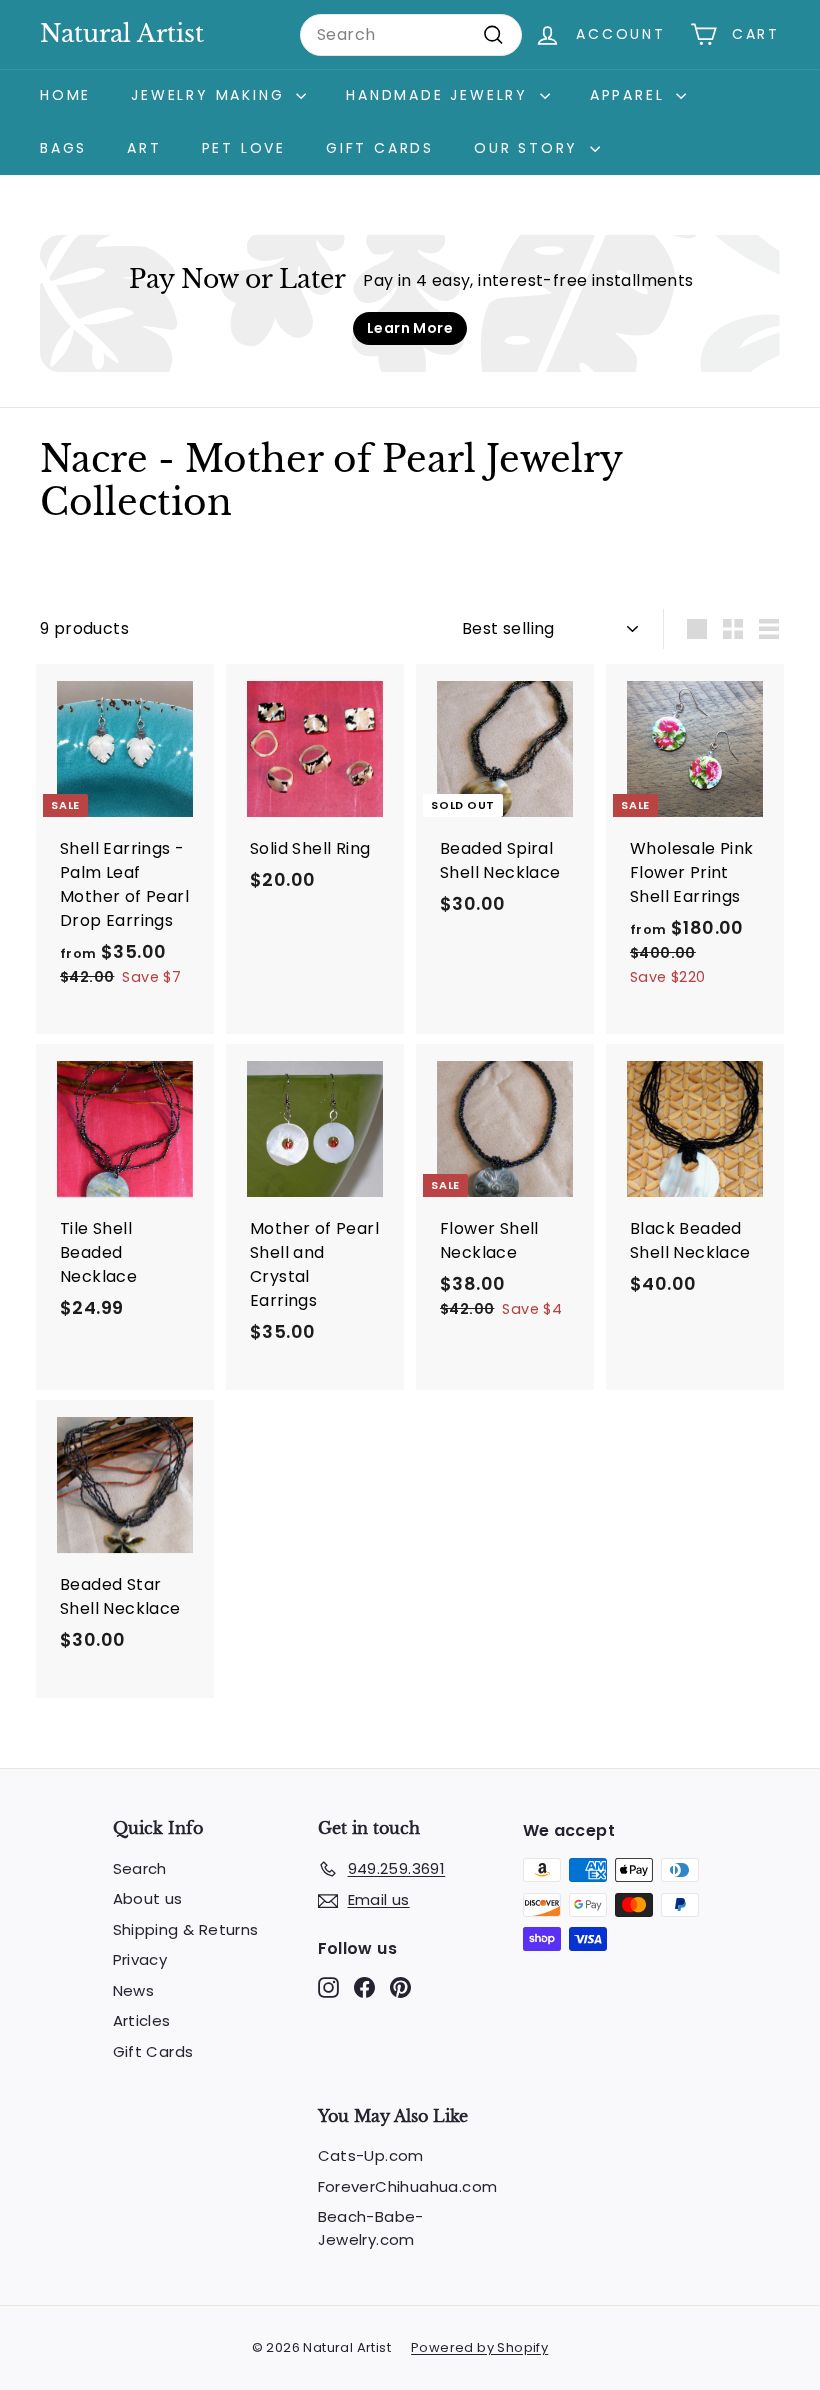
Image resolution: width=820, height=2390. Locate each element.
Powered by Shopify (479, 2347)
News (134, 1990)
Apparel (630, 95)
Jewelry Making (211, 95)
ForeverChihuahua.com (408, 2186)
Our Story (529, 148)
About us (148, 1898)
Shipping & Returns (186, 1929)
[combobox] (411, 35)
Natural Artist (122, 33)
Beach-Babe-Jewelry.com (371, 2228)
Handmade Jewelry (440, 95)
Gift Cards (380, 148)
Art (144, 148)
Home (65, 95)
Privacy (140, 1959)
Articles (142, 2020)
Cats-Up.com (371, 2155)
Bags (63, 148)
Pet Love (244, 148)
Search (140, 1868)
